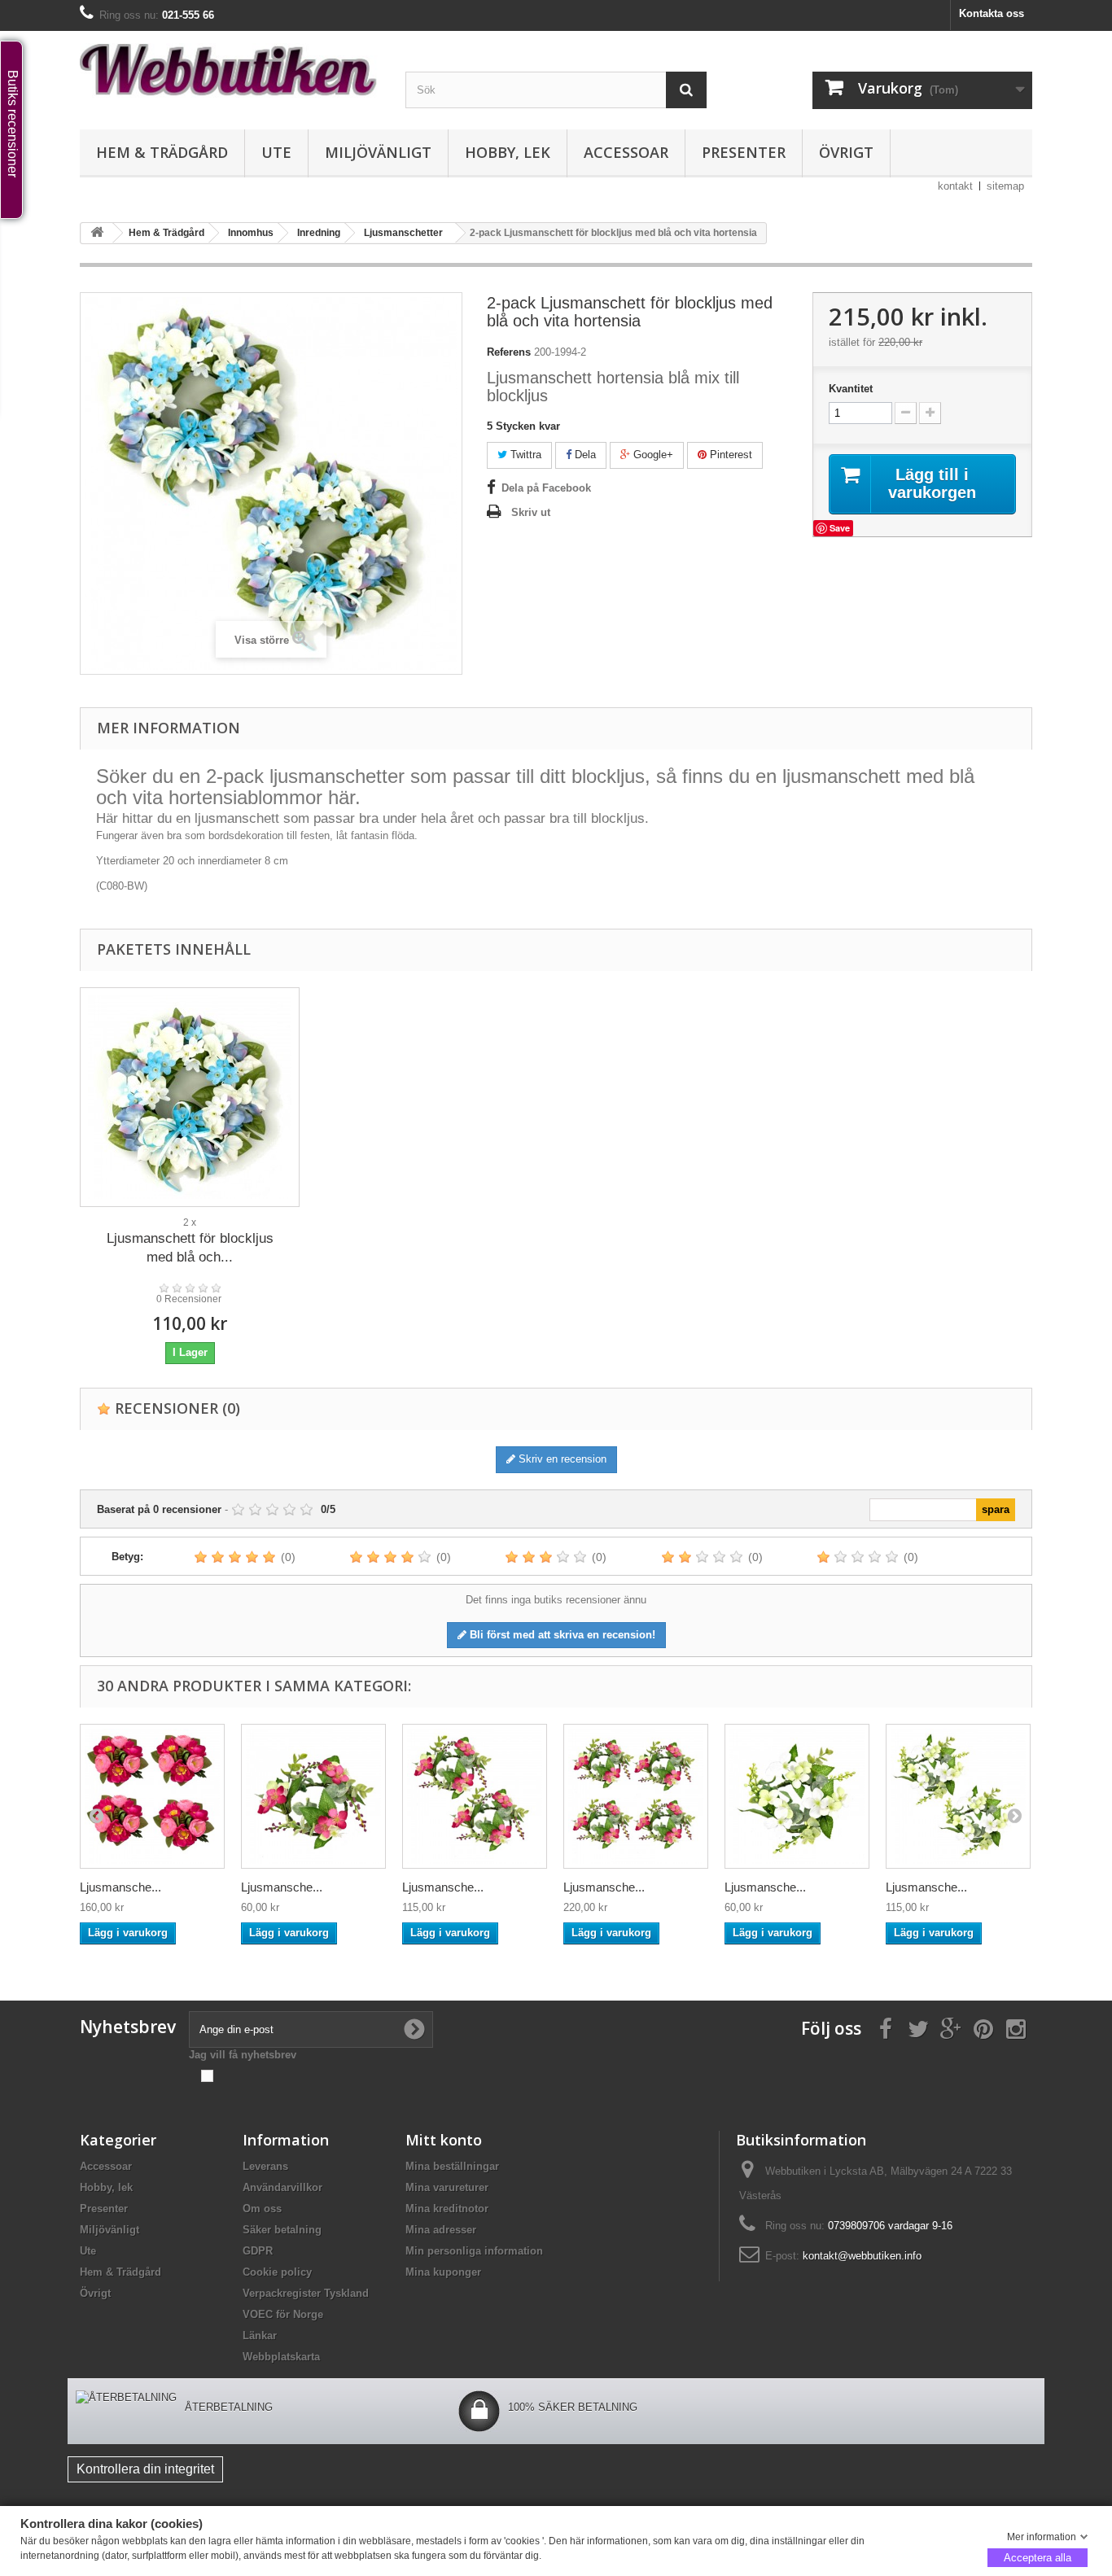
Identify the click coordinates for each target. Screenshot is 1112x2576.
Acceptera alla (1038, 2557)
